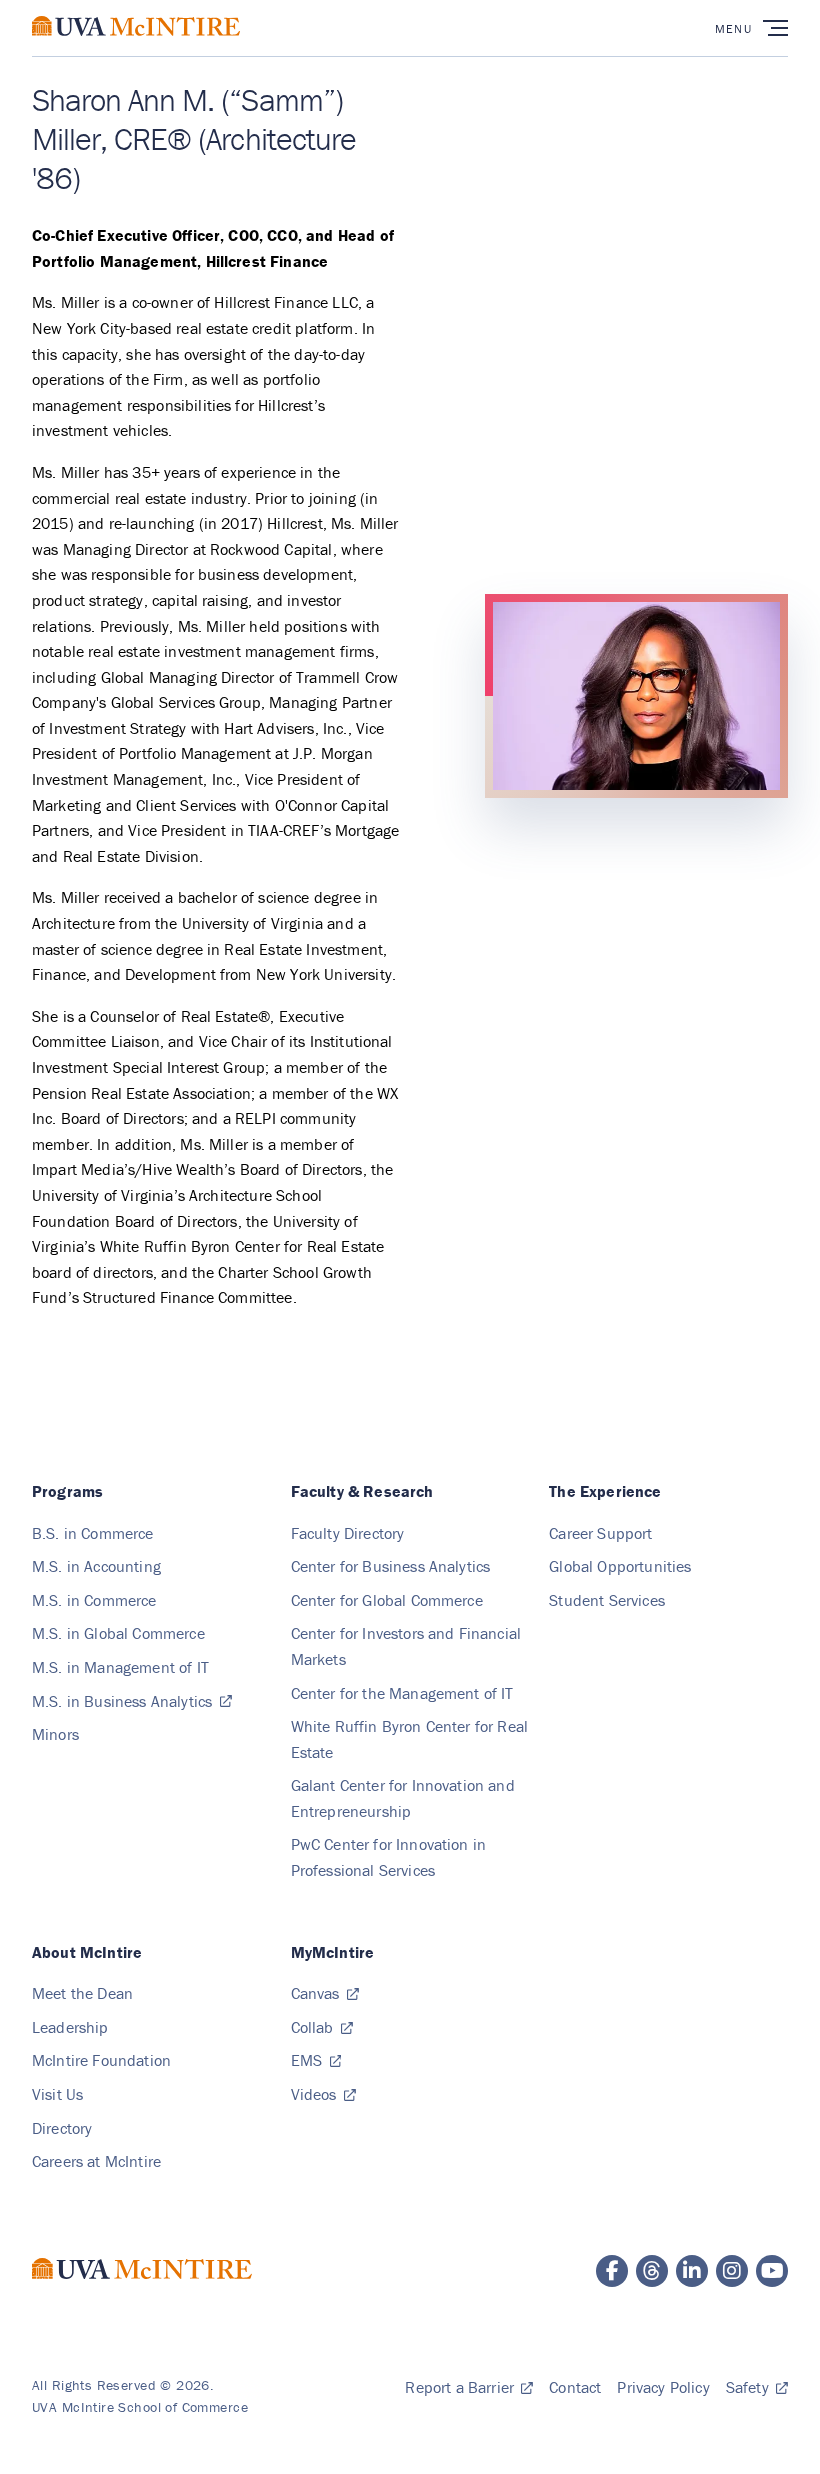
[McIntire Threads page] (652, 2271)
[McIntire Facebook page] (612, 2271)
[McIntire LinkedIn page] (692, 2271)
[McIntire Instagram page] (732, 2271)
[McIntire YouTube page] (772, 2271)
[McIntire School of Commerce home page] (136, 46)
